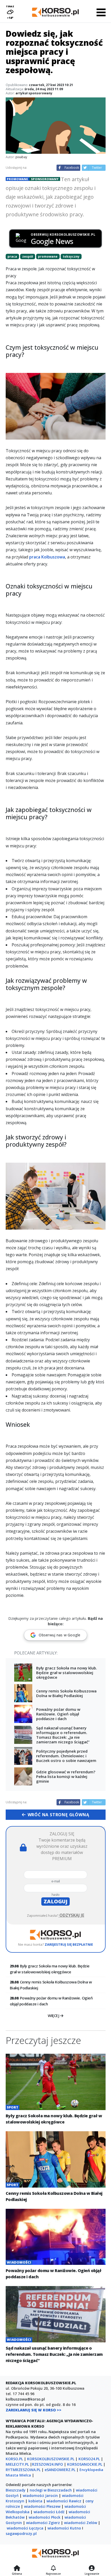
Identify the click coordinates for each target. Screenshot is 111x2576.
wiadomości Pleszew (42, 2506)
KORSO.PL (14, 2459)
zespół (28, 256)
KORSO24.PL (89, 2459)
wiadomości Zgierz (43, 2523)
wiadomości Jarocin (40, 2495)
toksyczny (71, 256)
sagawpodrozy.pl (21, 2533)
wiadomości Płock (45, 2517)
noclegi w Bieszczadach (51, 2490)
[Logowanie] (92, 2569)
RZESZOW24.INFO (47, 2464)
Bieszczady (16, 2490)
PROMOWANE (17, 179)
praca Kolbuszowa (47, 557)
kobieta (35, 2501)
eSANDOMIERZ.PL (60, 2470)
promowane (48, 256)
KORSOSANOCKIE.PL (85, 2464)
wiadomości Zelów (81, 2523)
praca (12, 256)
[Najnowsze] (53, 2569)
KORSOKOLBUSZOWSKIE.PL (51, 2459)
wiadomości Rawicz (64, 2501)
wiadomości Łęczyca (25, 2528)
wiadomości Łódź (49, 2512)
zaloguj (55, 1901)
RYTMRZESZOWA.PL (23, 2470)
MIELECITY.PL (17, 2464)
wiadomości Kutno (64, 2528)
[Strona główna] (17, 2569)
